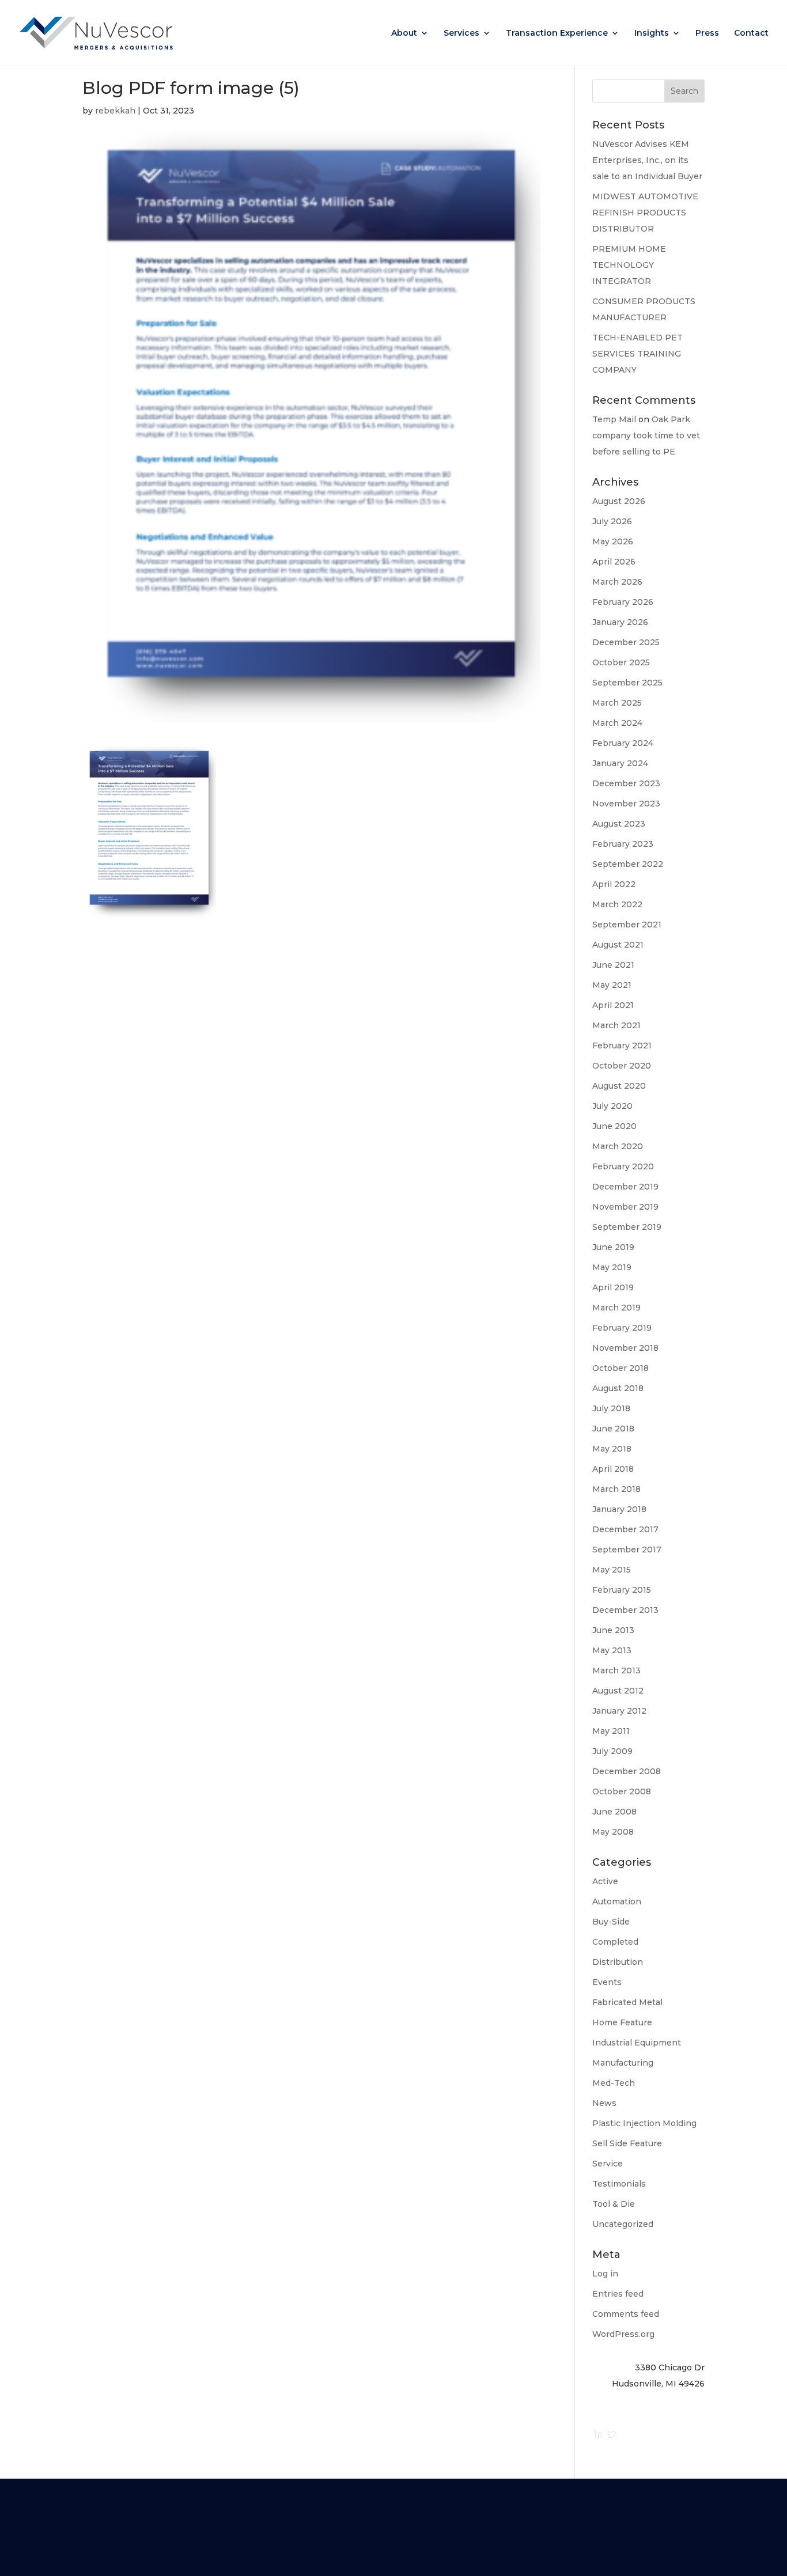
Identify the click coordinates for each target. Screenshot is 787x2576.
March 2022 (617, 904)
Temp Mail (614, 419)
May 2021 (612, 985)
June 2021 (613, 965)
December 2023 (626, 783)
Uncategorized (623, 2224)
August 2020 (619, 1086)
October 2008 (622, 1791)
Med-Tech (614, 2083)
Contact (751, 33)
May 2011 (611, 1731)
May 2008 (613, 1832)
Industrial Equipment (637, 2043)
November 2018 (625, 1348)
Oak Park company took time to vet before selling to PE (646, 435)
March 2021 (616, 1025)
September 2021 (627, 925)
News (604, 2103)
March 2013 (616, 1670)
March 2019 (616, 1308)
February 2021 (622, 1045)
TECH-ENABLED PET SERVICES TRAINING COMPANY (637, 354)
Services (461, 33)
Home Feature (622, 2022)
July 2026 (612, 521)
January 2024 (620, 763)
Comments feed (626, 2314)
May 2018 (612, 1449)
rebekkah (115, 111)
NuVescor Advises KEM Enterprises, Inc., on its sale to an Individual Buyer (647, 160)
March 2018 (616, 1489)
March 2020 (618, 1146)
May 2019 (612, 1267)
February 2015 (622, 1590)
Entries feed (618, 2294)
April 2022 (614, 884)
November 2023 (626, 804)
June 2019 (613, 1247)
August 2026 (619, 501)
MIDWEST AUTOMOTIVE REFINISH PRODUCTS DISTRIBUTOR (645, 213)
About (404, 33)
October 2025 (621, 662)
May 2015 (612, 1570)
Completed (615, 1942)
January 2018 (619, 1509)
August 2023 (619, 824)
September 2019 (627, 1227)
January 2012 (619, 1711)
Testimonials (619, 2184)
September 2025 (627, 683)
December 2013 (625, 1610)
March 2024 (617, 723)
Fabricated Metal (627, 2002)
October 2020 (622, 1066)
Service (608, 2164)
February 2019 (622, 1328)
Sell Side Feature (627, 2143)
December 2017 (625, 1529)
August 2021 (618, 945)
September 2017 (627, 1550)
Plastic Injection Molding (644, 2123)
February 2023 (623, 844)
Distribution (618, 1962)
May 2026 (613, 541)
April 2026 (614, 562)
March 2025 (617, 703)
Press (707, 33)
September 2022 (628, 864)
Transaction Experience (557, 33)
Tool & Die (614, 2204)
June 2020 (614, 1126)
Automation (617, 1901)
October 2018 (620, 1368)
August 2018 (618, 1388)
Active (605, 1881)
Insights (652, 33)
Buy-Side (611, 1922)
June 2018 (613, 1429)
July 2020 (612, 1106)
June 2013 (613, 1630)
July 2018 (611, 1408)
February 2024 (623, 743)
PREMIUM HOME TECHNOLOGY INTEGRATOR (629, 265)
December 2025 (626, 642)
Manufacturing (623, 2063)
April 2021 (613, 1005)
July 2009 (612, 1751)
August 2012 (618, 1691)
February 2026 (623, 602)
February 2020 (623, 1166)
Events (607, 1982)
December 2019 (625, 1187)
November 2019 (625, 1207)
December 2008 (627, 1771)
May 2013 (612, 1650)
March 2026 (617, 582)
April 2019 (613, 1287)
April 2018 (613, 1469)
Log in (605, 2274)
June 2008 (614, 1812)
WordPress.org (623, 2334)
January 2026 (620, 622)
